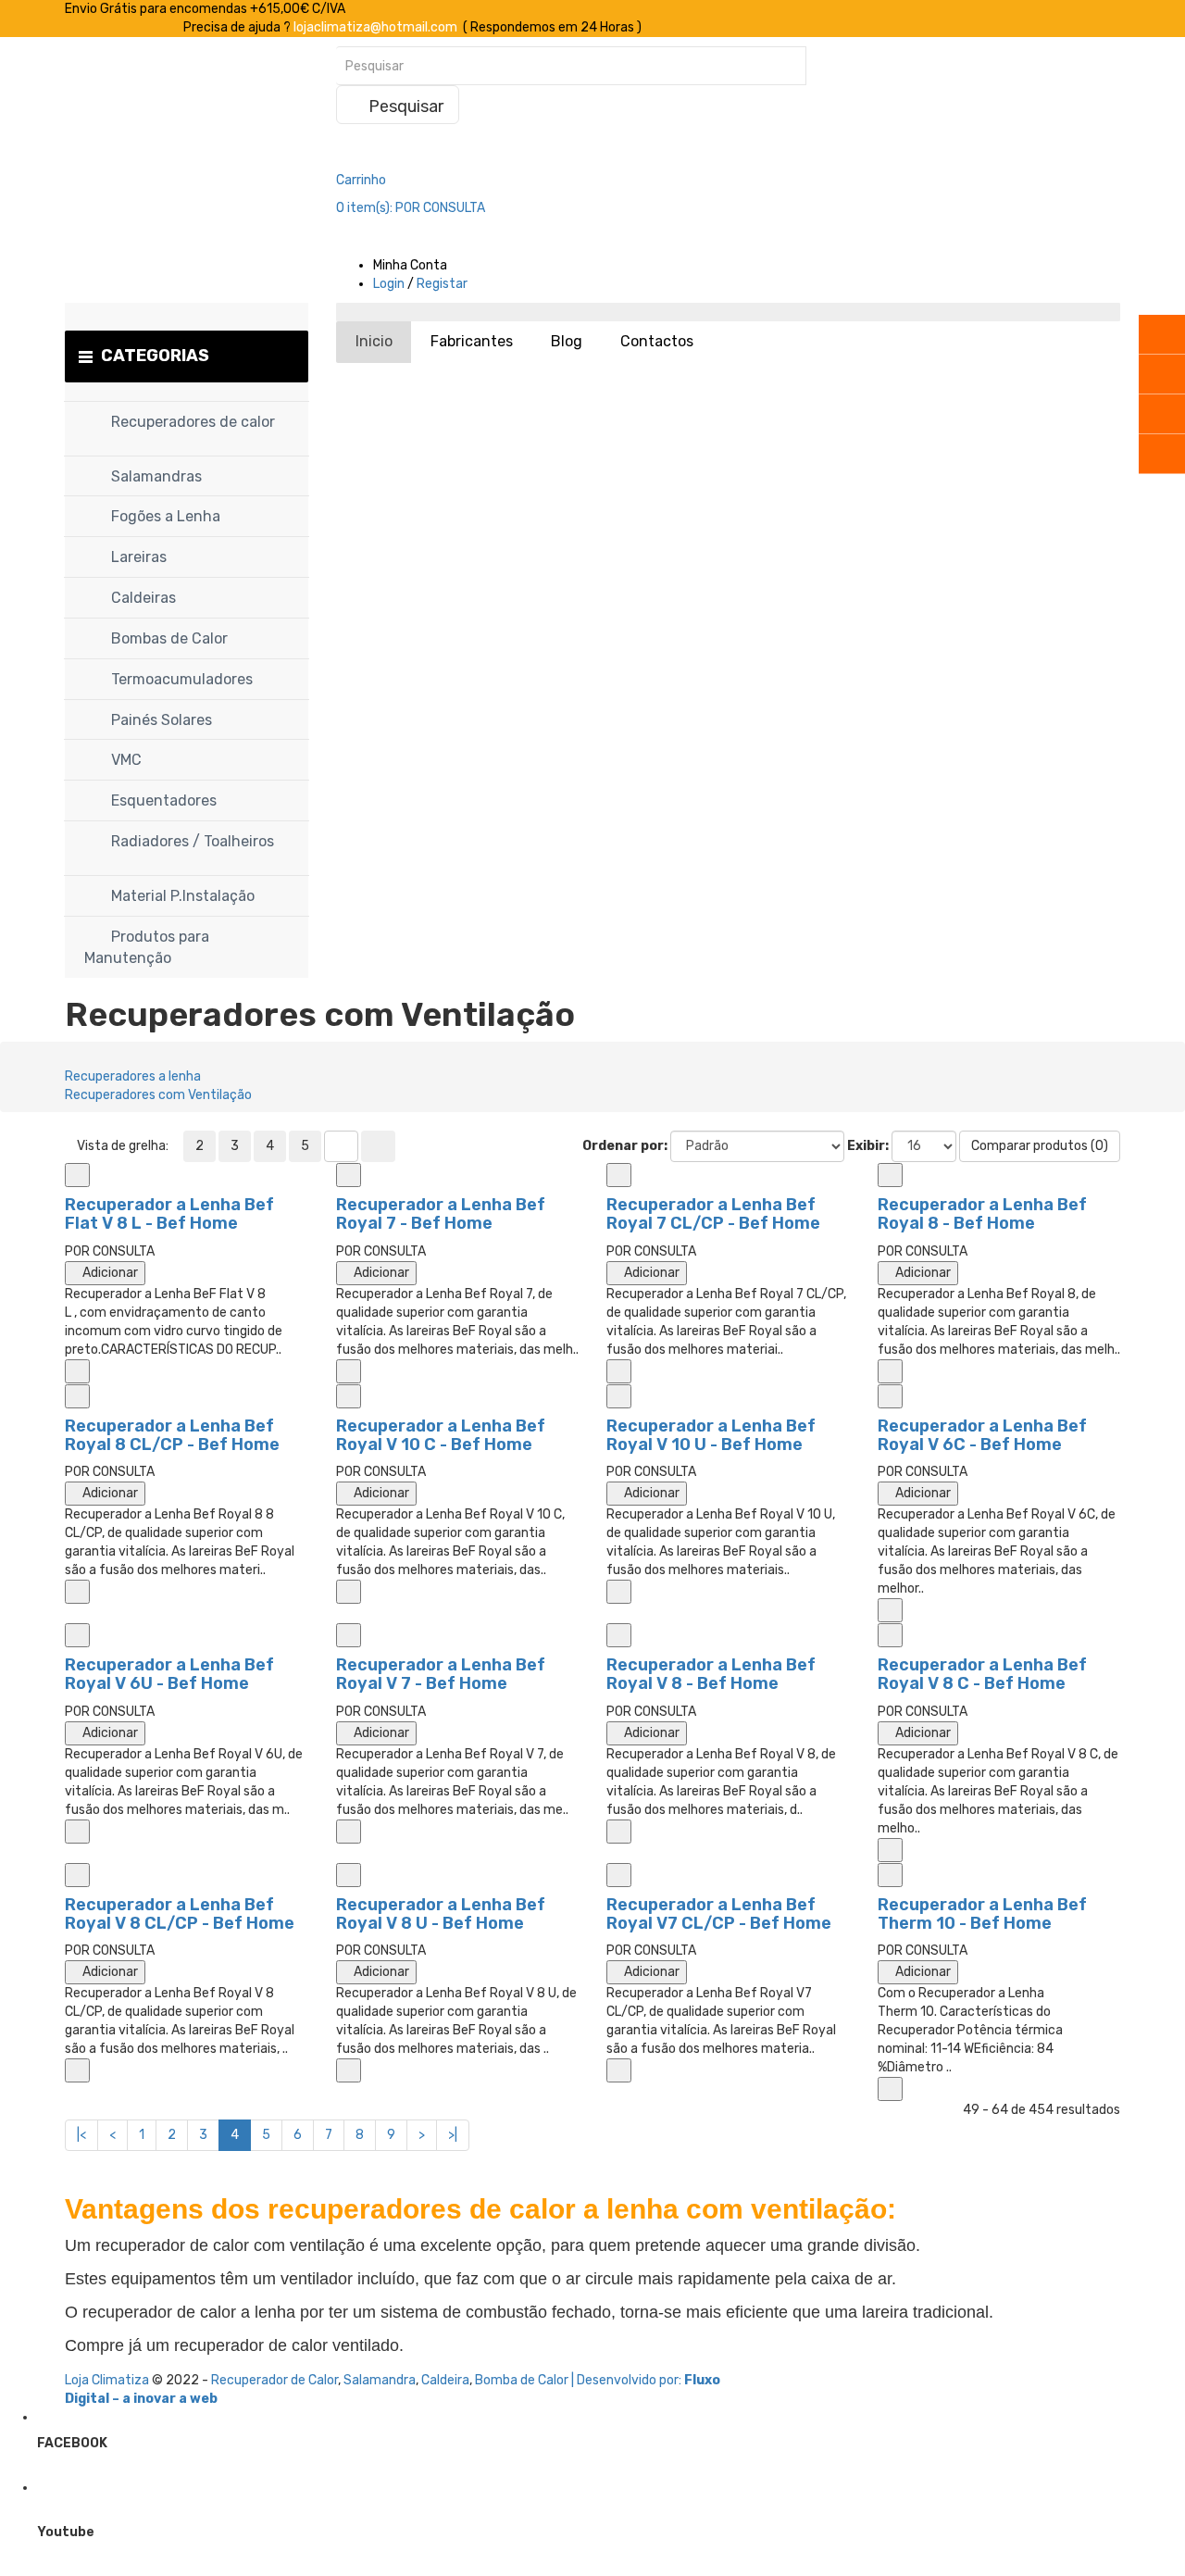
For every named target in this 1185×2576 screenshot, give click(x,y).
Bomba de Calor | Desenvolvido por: (580, 2380)
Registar (442, 284)
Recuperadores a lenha (133, 1076)
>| (453, 2135)
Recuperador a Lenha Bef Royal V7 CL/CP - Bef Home (719, 1914)
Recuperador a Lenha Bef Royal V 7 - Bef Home (441, 1674)
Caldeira (445, 2380)
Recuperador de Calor (274, 2380)
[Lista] (341, 1146)
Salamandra (380, 2380)
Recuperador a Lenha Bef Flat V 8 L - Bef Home (169, 1214)
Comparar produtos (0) (1040, 1146)
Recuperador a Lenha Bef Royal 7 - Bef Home (441, 1214)
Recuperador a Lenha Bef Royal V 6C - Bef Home (982, 1435)
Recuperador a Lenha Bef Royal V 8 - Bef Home (711, 1674)
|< (81, 2135)
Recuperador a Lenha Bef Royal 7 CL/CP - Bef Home (713, 1214)
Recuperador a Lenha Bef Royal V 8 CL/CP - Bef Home (180, 1914)
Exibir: (868, 1146)
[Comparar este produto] (77, 1175)
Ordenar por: (625, 1146)
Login (389, 284)
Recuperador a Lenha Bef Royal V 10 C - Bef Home (441, 1435)
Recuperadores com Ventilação (158, 1095)
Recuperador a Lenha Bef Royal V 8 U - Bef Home (441, 1914)
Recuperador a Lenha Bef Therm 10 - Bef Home (982, 1914)
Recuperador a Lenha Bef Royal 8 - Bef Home (982, 1214)
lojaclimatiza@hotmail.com (375, 27)
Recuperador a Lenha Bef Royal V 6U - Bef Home (169, 1674)
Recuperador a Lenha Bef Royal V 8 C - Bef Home (982, 1674)
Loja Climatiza (107, 2380)
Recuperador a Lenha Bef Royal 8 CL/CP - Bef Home (172, 1435)
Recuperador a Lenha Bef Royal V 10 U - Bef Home (711, 1435)
